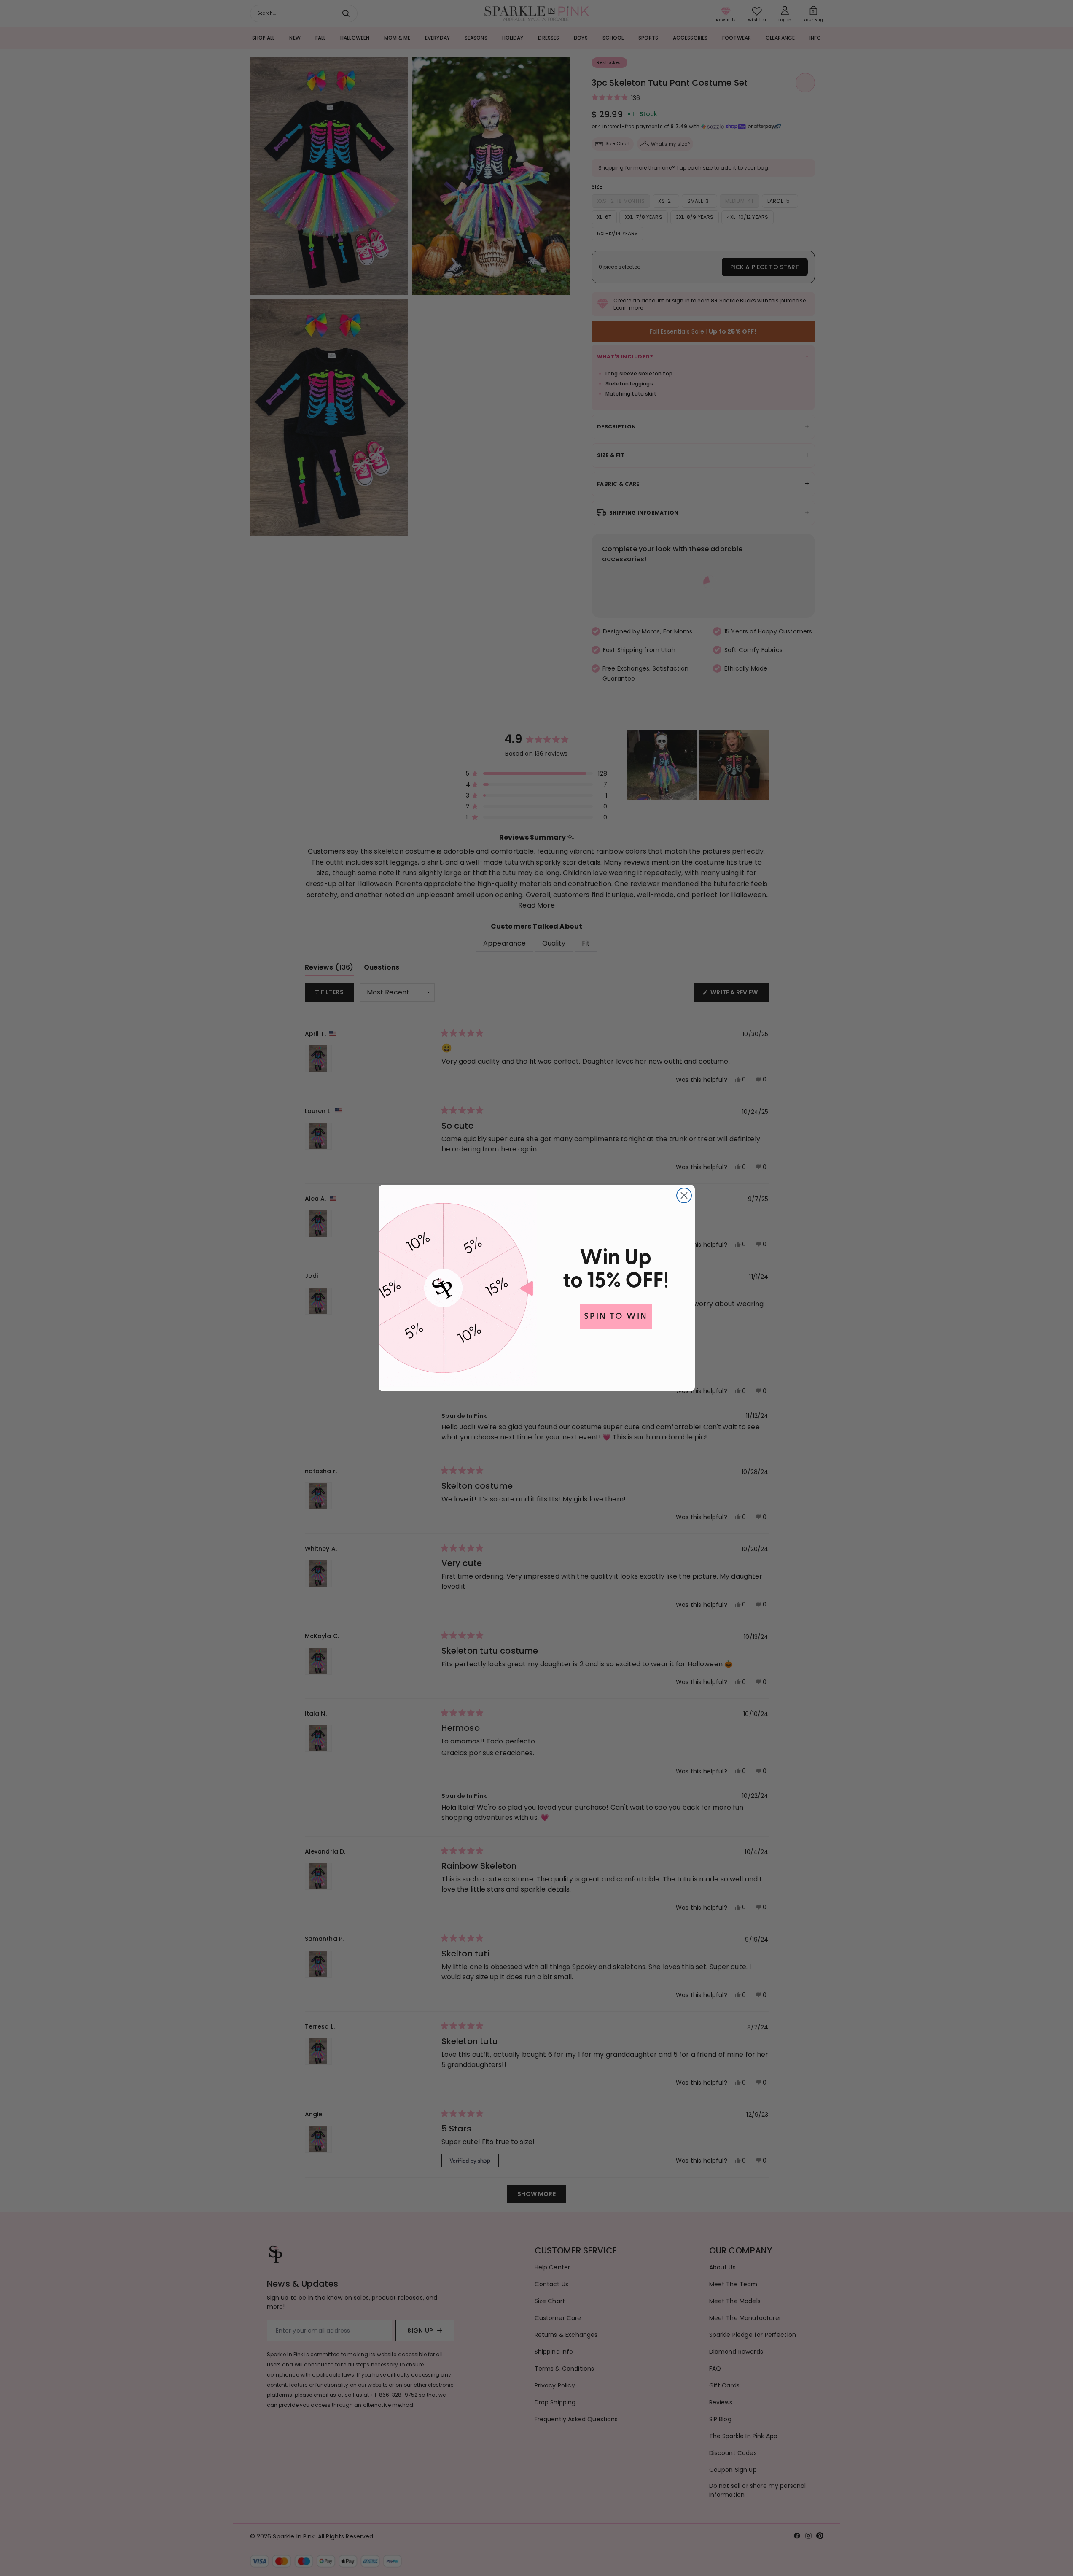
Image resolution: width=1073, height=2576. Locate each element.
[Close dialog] (684, 1195)
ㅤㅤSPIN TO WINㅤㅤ (616, 1317)
